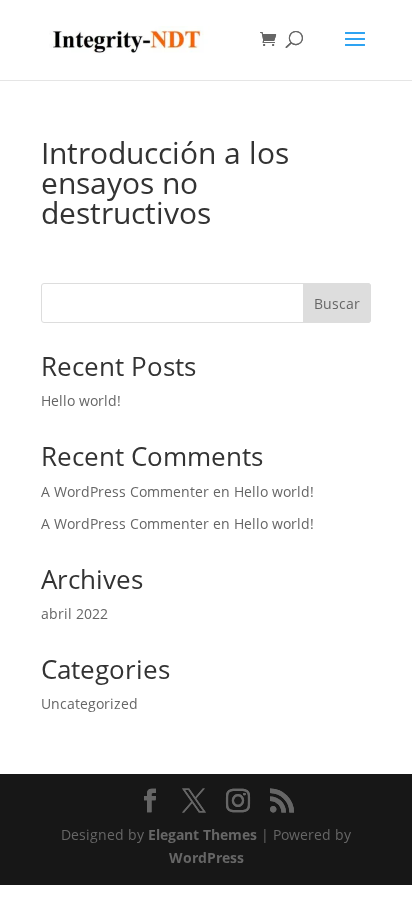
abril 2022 (74, 613)
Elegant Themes (202, 834)
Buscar (337, 303)
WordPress (206, 857)
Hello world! (81, 400)
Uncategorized (89, 703)
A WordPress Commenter (125, 523)
